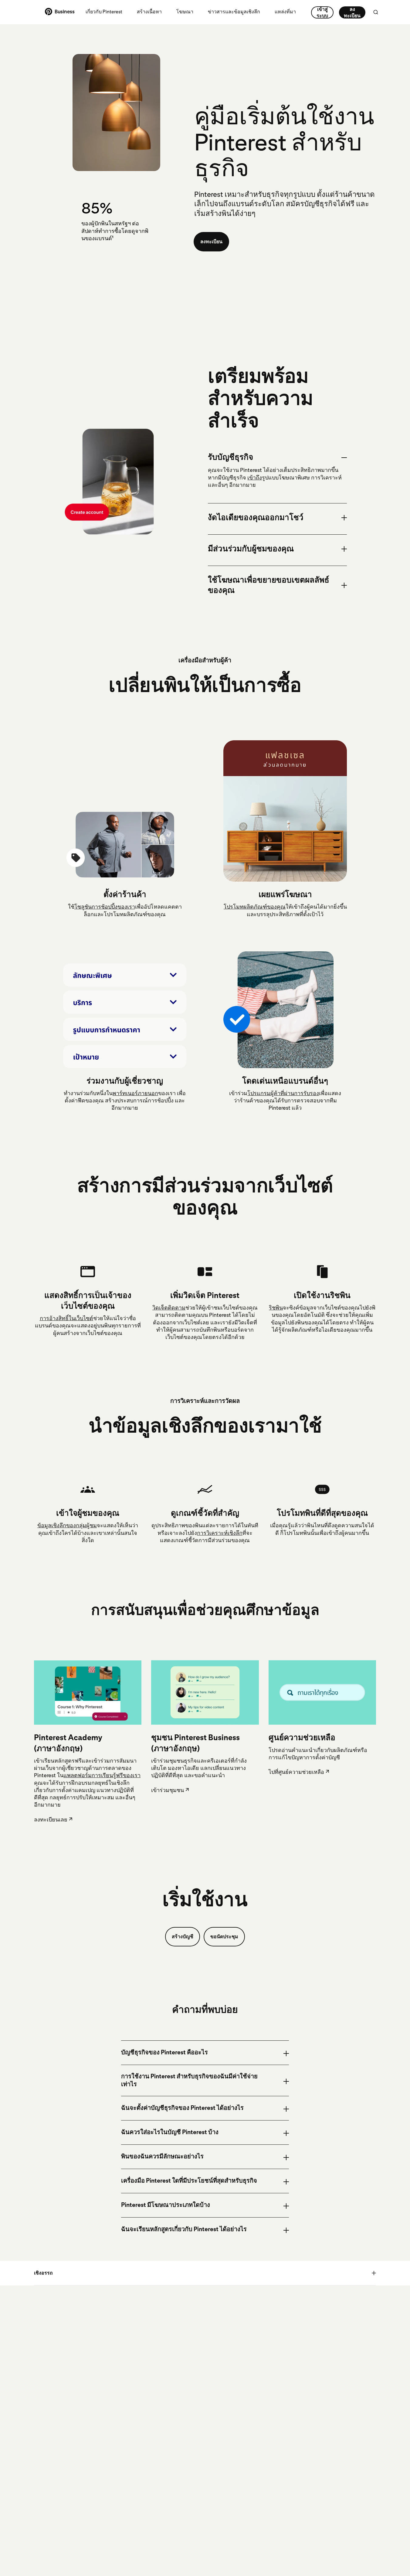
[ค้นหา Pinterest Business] (376, 12)
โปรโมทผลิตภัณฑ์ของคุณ (255, 907)
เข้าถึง (255, 478)
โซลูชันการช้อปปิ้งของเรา (105, 907)
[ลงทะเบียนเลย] (88, 1693)
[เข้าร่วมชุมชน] (205, 1692)
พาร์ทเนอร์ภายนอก (135, 1093)
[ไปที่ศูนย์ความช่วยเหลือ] (322, 1692)
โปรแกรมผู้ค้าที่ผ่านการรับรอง (283, 1093)
